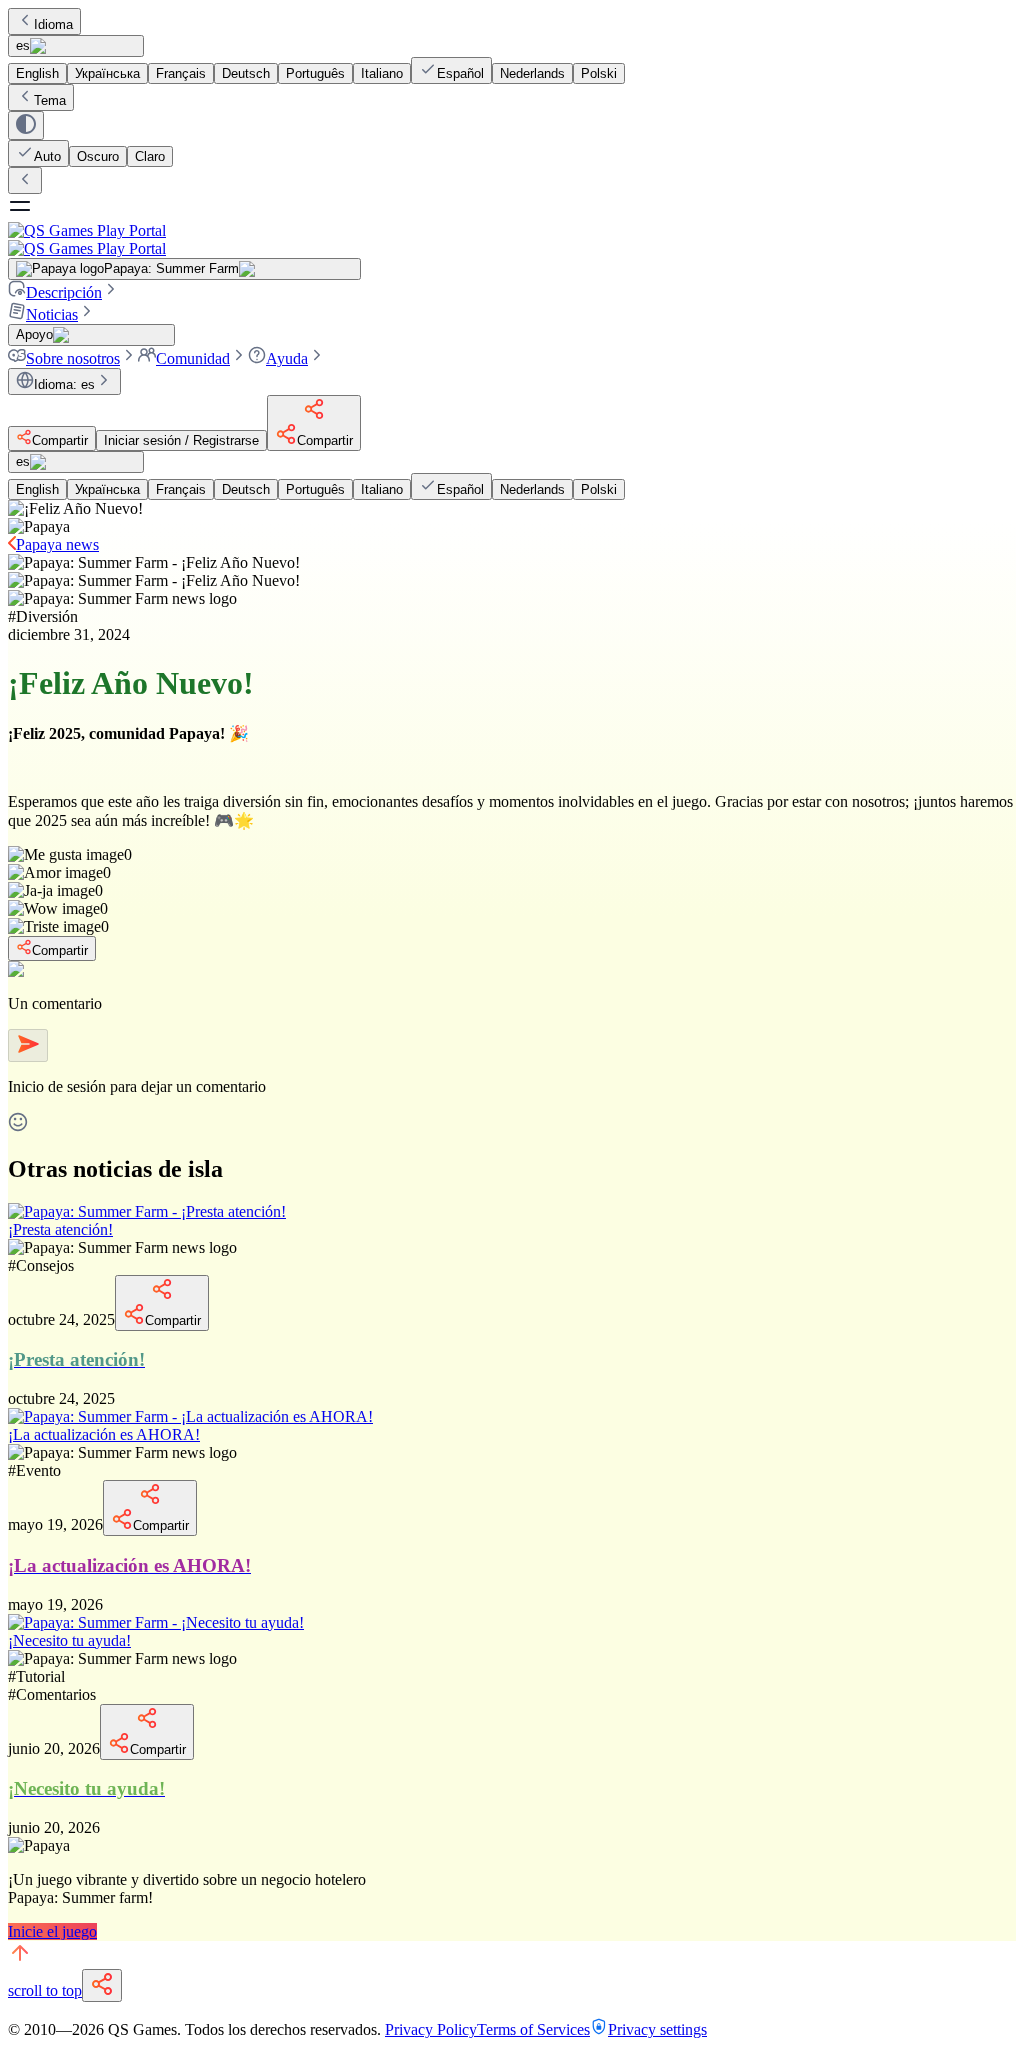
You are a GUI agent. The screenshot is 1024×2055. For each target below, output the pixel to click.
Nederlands (532, 73)
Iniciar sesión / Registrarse (181, 440)
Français (181, 73)
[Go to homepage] (512, 239)
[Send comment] (28, 1045)
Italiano (382, 73)
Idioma (53, 24)
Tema (50, 100)
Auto (47, 156)
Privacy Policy (431, 2029)
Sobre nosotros (73, 358)
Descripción (64, 292)
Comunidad (193, 358)
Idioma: (64, 384)
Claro (150, 156)
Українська (107, 73)
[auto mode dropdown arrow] (26, 125)
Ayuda (287, 358)
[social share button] (102, 1985)
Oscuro (98, 156)
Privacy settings (657, 2029)
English (37, 73)
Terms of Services (533, 2029)
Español (460, 73)
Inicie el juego (52, 1931)
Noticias (52, 314)
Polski (599, 73)
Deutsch (246, 73)
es (23, 45)
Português (315, 73)
